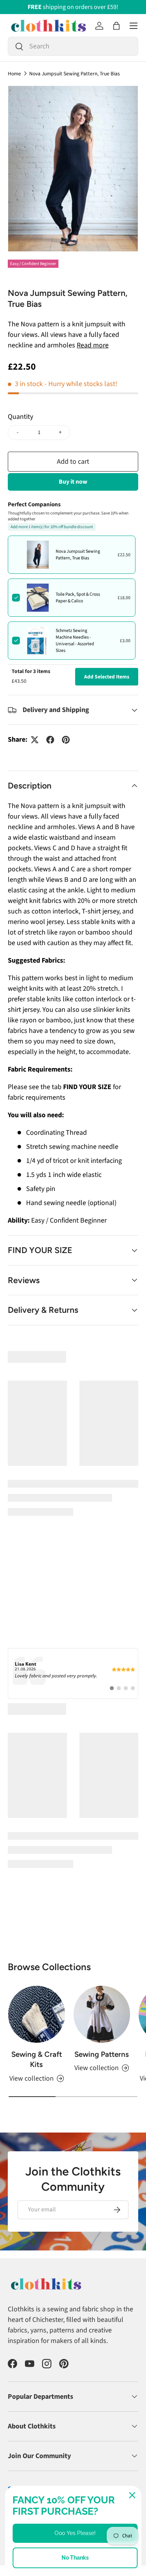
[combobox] (73, 46)
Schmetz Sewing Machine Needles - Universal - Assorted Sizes (75, 641)
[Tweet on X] (35, 740)
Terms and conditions (82, 2463)
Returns (42, 2463)
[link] (73, 1599)
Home (14, 74)
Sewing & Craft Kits (37, 1984)
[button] (116, 26)
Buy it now (73, 482)
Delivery (17, 2463)
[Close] (132, 2495)
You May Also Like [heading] (73, 1357)
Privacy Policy (23, 2471)
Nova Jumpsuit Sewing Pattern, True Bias (75, 74)
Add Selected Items (107, 677)
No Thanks (75, 2558)
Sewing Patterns (102, 1979)
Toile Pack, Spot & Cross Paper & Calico (78, 598)
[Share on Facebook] (50, 740)
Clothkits (35, 2450)
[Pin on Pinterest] (66, 740)
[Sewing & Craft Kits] (37, 1940)
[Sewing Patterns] (102, 1940)
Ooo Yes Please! (75, 2533)
